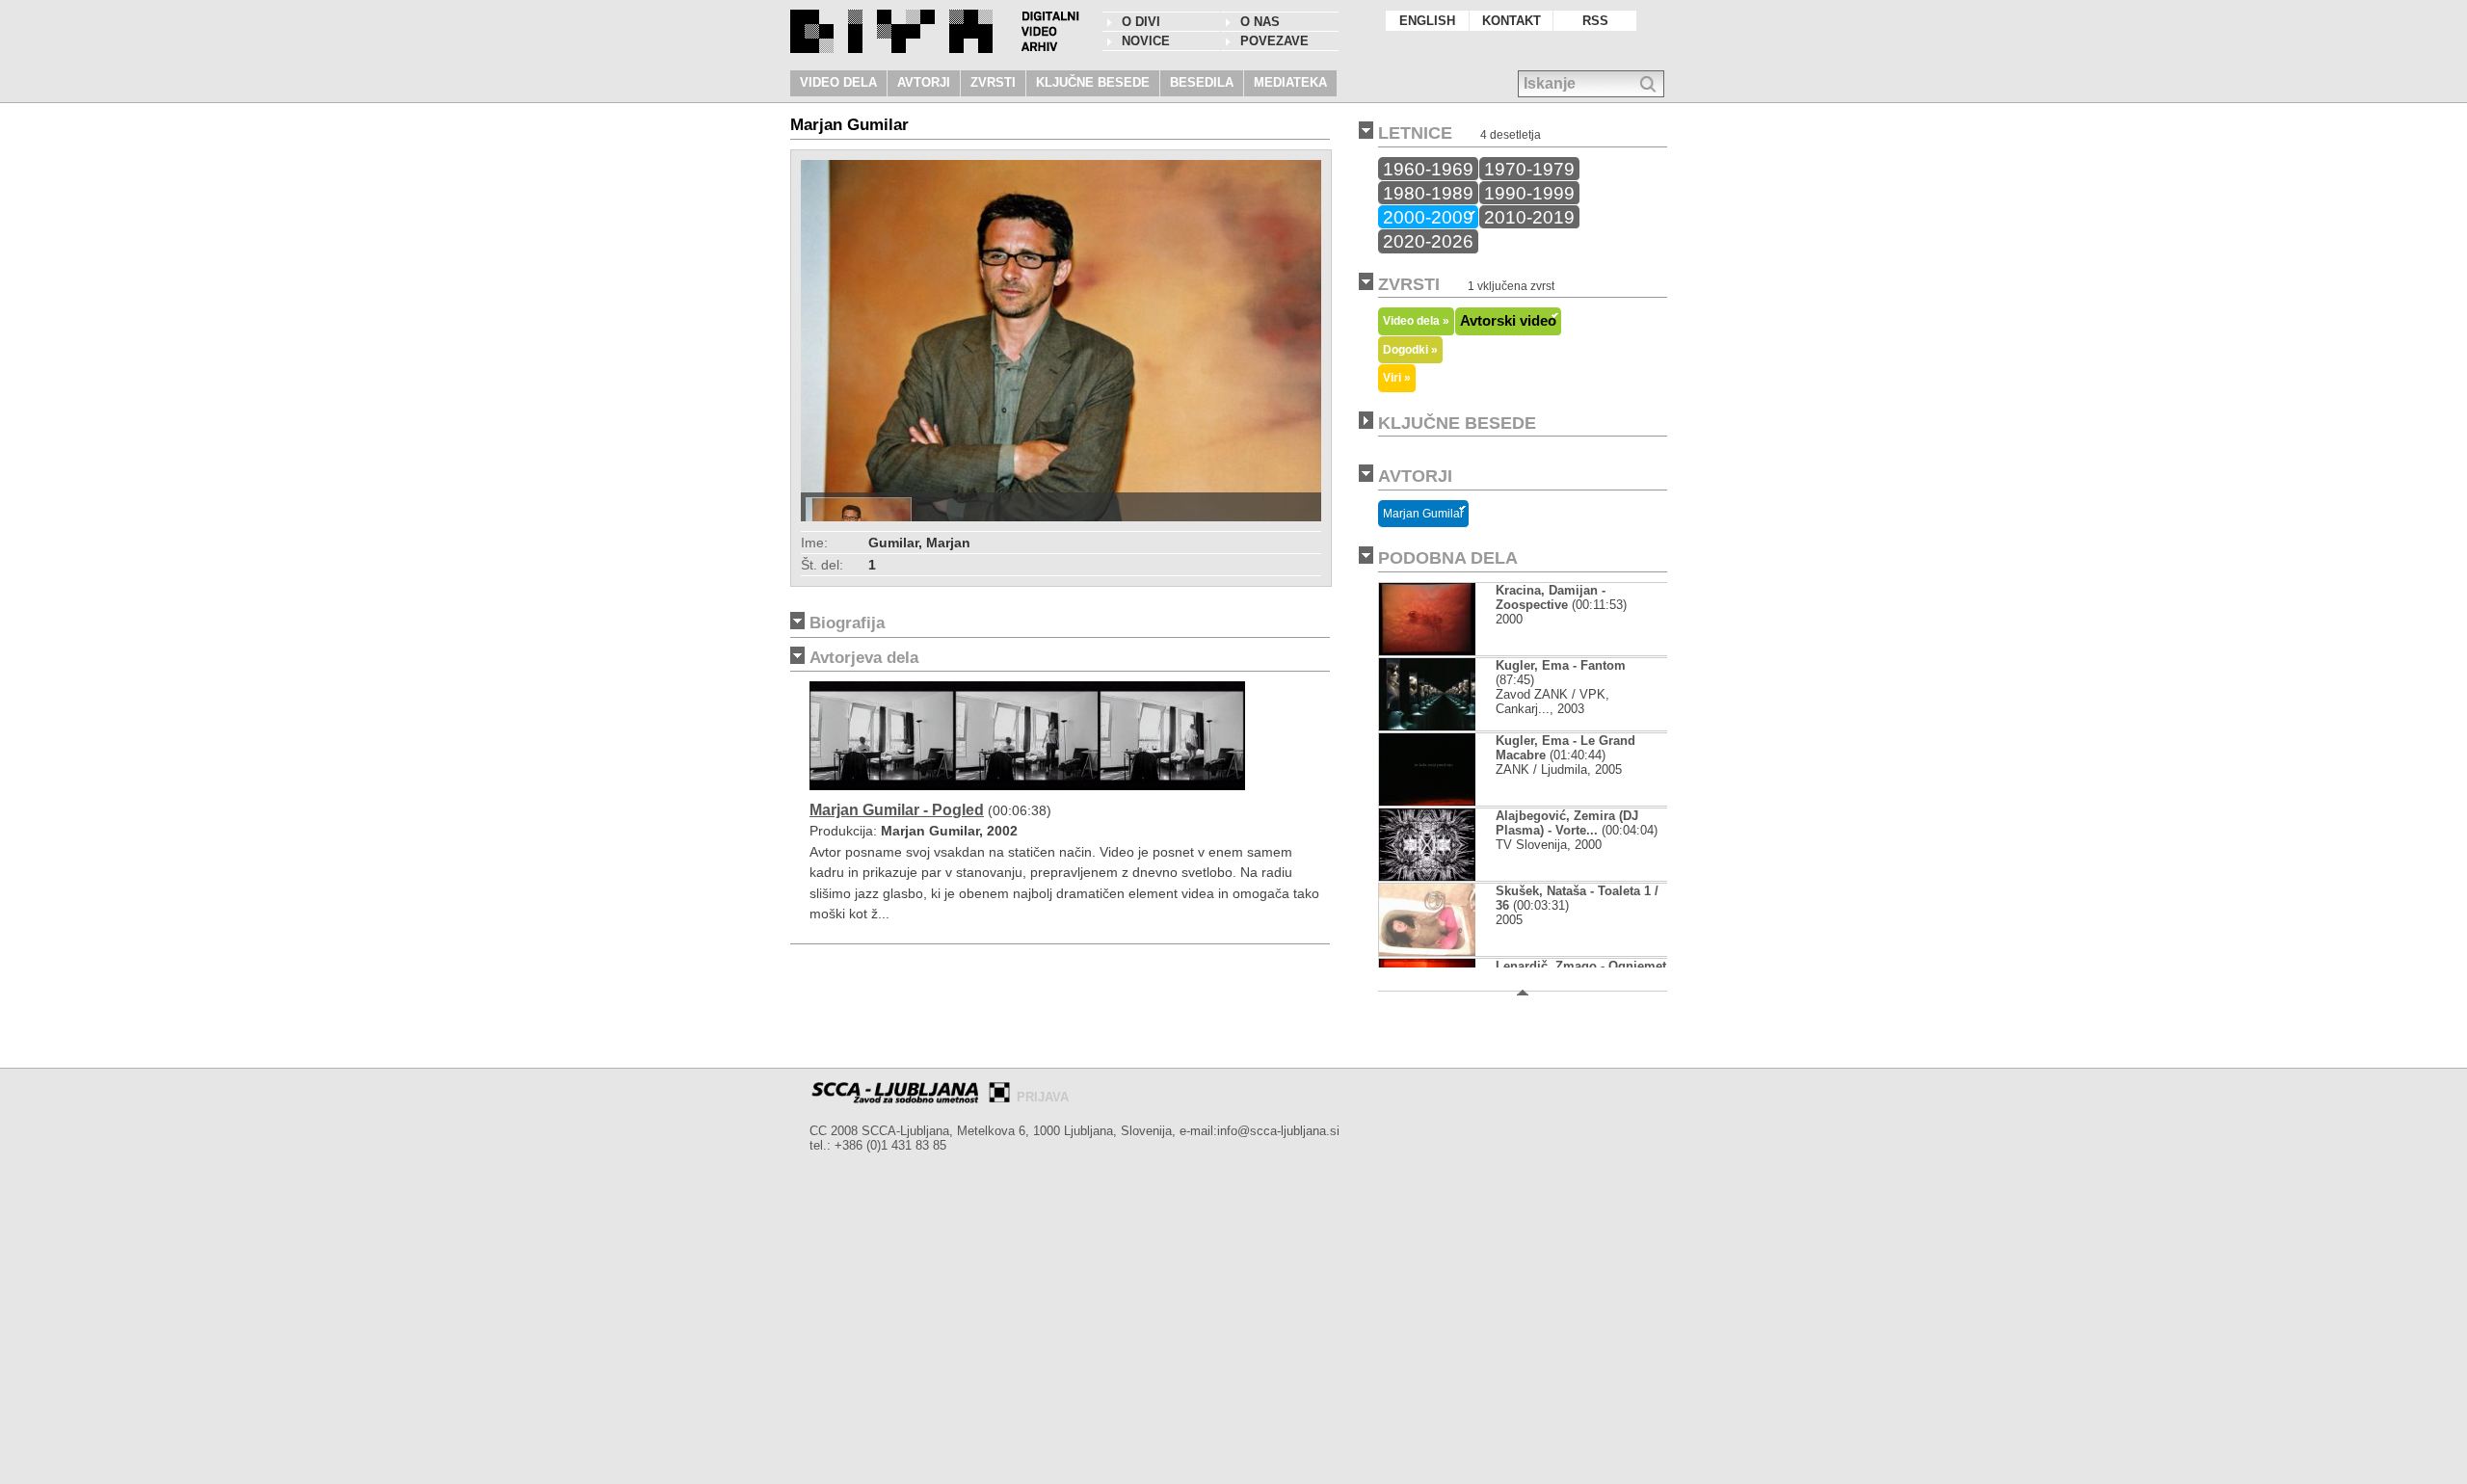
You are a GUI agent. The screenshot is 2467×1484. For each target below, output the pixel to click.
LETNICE (1415, 133)
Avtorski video (1508, 321)
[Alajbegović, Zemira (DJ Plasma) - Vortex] (1427, 876)
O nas (1260, 22)
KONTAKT (1512, 21)
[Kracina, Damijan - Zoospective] (1427, 651)
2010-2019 (1529, 217)
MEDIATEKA (1290, 82)
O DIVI (1141, 22)
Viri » (1397, 377)
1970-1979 (1529, 169)
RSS (1595, 21)
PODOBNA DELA (1448, 558)
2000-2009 (1428, 217)
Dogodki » (1410, 349)
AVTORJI (924, 82)
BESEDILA (1202, 82)
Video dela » (1416, 320)
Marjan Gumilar (1423, 514)
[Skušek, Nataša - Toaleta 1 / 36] (1427, 952)
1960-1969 (1428, 169)
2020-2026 (1428, 241)
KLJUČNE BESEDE (1093, 82)
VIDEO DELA (838, 82)
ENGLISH (1427, 21)
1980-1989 (1428, 193)
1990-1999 (1529, 193)
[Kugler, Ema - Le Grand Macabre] (1427, 801)
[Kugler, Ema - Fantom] (1443, 726)
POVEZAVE (1274, 41)
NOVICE (1146, 41)
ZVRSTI (993, 82)
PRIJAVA (1043, 1097)
